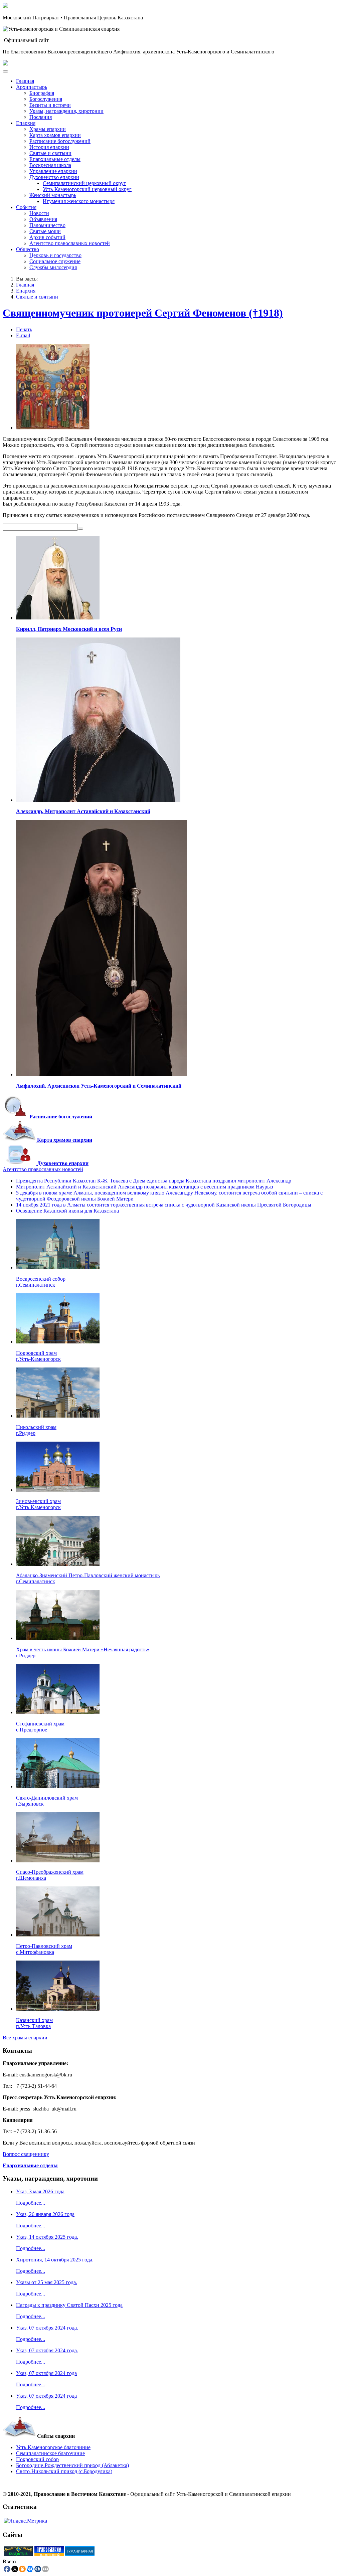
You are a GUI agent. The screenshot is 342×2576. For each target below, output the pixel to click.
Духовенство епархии (54, 177)
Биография (42, 93)
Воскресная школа (50, 165)
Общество (28, 249)
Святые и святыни (50, 153)
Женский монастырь (53, 195)
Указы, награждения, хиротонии (66, 111)
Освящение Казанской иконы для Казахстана (67, 1211)
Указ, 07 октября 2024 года (46, 2373)
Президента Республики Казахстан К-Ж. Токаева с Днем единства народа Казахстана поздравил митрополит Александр (154, 1181)
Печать (24, 329)
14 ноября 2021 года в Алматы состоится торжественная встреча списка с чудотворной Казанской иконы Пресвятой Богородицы (164, 1205)
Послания (41, 117)
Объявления (43, 219)
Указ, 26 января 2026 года (45, 2214)
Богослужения (46, 99)
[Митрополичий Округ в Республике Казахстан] (18, 2554)
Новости (39, 213)
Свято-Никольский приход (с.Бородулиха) (64, 2471)
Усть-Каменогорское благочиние (53, 2447)
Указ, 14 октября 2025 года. (47, 2237)
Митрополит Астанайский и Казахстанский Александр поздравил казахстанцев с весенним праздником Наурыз (144, 1187)
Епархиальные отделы (55, 159)
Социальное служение (55, 261)
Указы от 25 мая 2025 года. (47, 2282)
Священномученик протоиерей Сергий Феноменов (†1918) (143, 313)
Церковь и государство (55, 255)
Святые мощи (45, 231)
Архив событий (47, 237)
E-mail (23, 335)
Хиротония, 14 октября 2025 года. (55, 2260)
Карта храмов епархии (55, 135)
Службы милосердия (53, 267)
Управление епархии (53, 171)
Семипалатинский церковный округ (84, 183)
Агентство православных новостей (70, 243)
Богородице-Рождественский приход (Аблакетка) (72, 2465)
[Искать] (80, 529)
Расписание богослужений (60, 141)
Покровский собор (37, 2459)
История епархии (49, 147)
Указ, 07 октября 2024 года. (47, 2328)
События (26, 207)
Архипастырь (32, 87)
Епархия (26, 123)
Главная (25, 81)
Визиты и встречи (50, 105)
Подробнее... (31, 2203)
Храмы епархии (48, 129)
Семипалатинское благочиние (50, 2453)
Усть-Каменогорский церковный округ (87, 189)
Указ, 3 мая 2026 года (40, 2191)
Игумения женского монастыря (79, 201)
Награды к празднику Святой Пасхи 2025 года (69, 2305)
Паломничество (47, 225)
